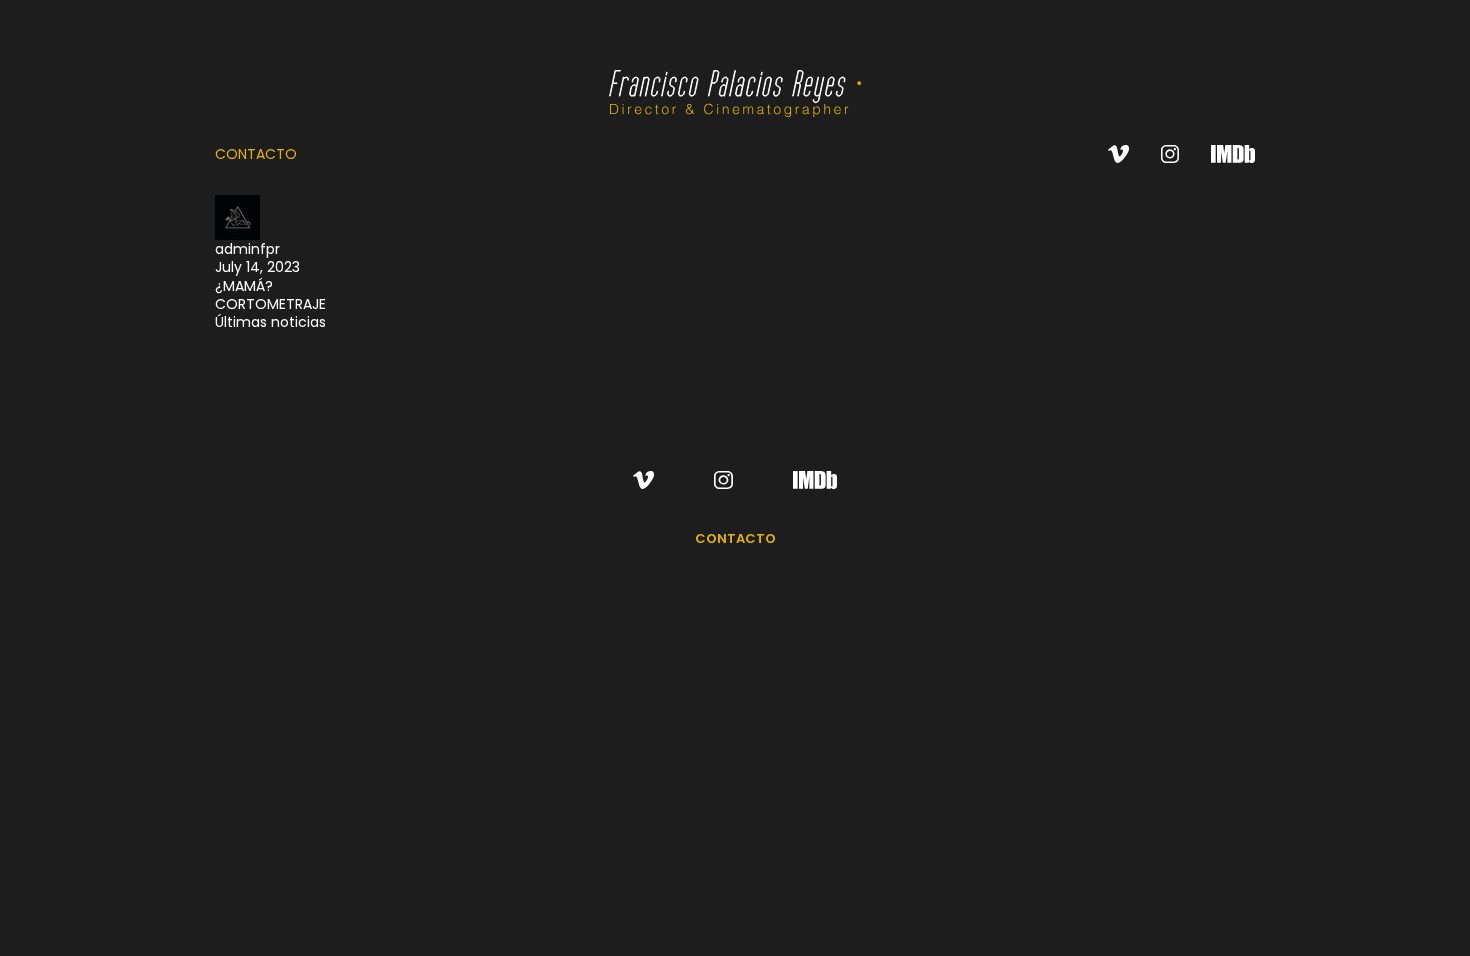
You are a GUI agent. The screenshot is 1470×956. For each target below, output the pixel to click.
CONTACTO (256, 154)
